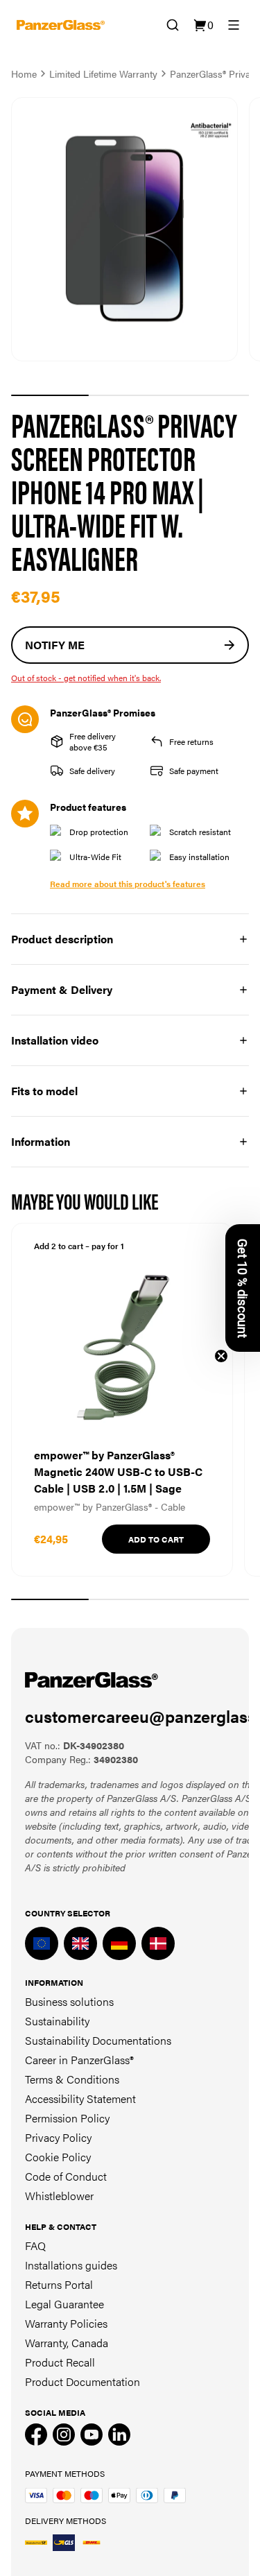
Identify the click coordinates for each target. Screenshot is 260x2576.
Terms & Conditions (72, 2079)
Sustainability (57, 2021)
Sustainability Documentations (98, 2040)
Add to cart (156, 1539)
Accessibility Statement (80, 2098)
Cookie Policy (58, 2157)
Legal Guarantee (64, 2304)
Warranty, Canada (67, 2343)
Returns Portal (59, 2284)
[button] (243, 1288)
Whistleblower (59, 2196)
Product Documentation (83, 2381)
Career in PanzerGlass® (79, 2060)
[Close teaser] (221, 1356)
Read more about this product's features (128, 884)
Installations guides (71, 2265)
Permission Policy (67, 2118)
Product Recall (60, 2362)
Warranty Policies (66, 2323)
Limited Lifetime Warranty (103, 74)
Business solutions (69, 2001)
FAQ (35, 2246)
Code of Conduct (66, 2176)
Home (24, 74)
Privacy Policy (58, 2137)
